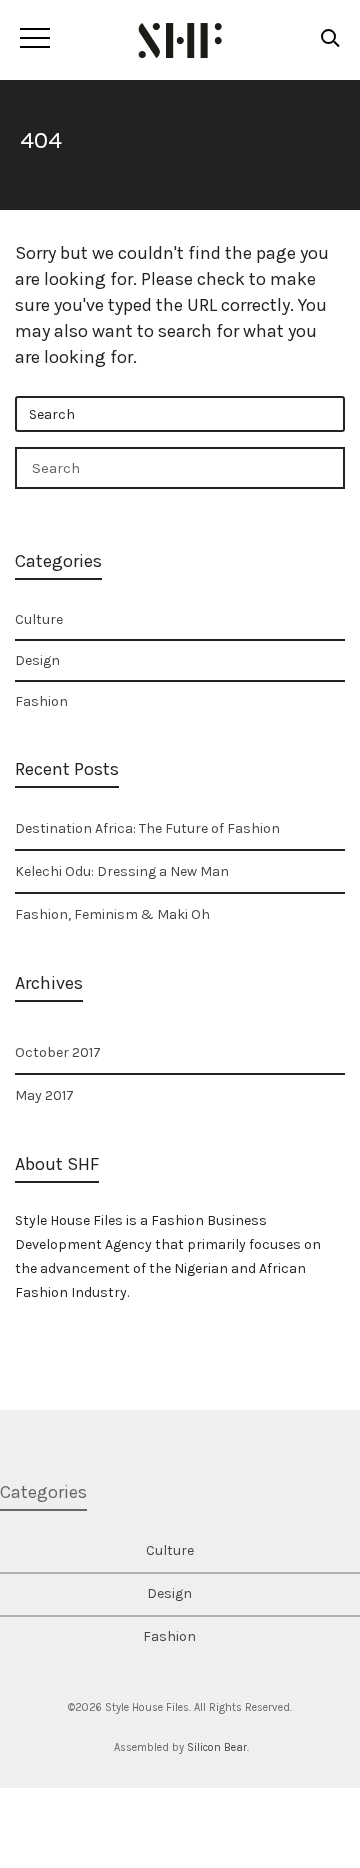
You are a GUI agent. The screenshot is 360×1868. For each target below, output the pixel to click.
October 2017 (58, 1052)
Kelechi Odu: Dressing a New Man (122, 871)
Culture (39, 619)
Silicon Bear (217, 1747)
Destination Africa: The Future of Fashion (147, 828)
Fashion (41, 701)
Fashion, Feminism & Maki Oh (112, 914)
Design (37, 660)
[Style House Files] (180, 40)
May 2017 (44, 1095)
